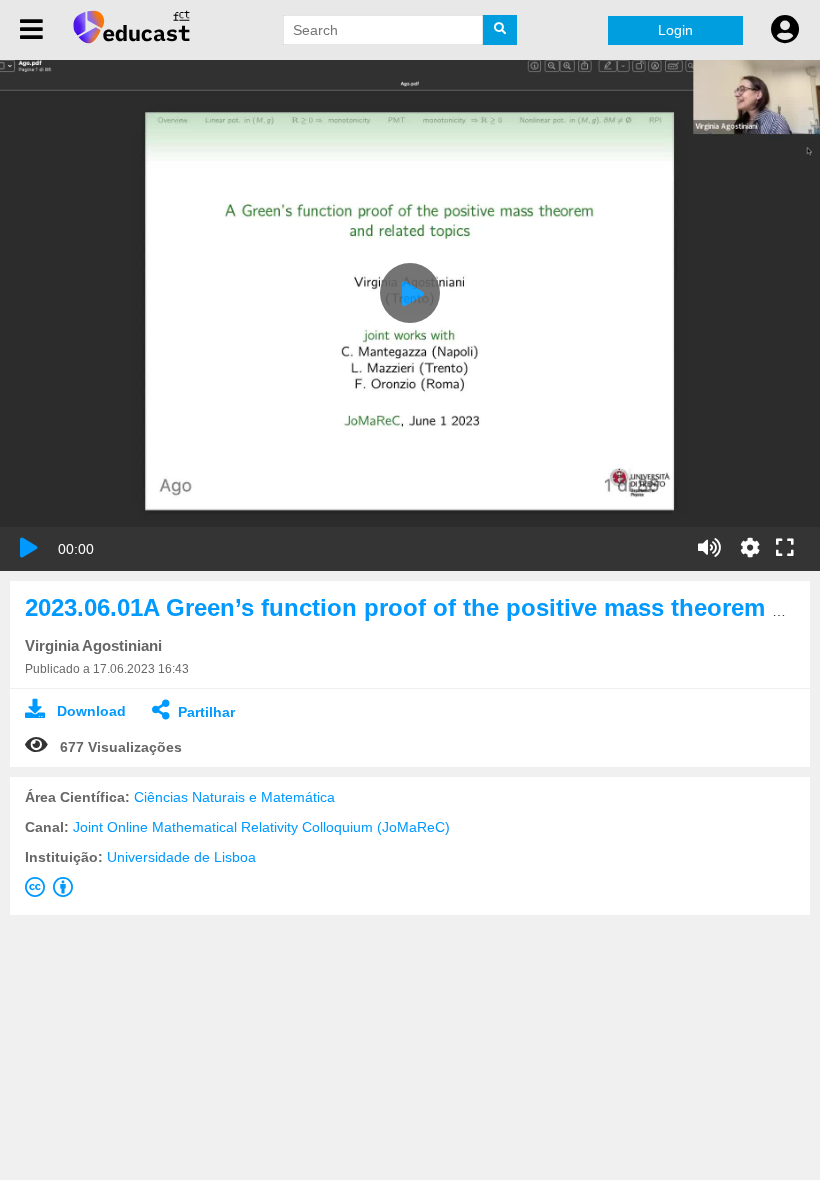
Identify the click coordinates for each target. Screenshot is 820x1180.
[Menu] (31, 30)
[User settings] (785, 30)
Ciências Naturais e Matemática (234, 797)
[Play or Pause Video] (29, 548)
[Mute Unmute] (709, 548)
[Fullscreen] (785, 549)
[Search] (500, 30)
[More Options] (750, 548)
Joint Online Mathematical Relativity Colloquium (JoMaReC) (261, 827)
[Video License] (53, 891)
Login (675, 30)
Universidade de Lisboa (181, 857)
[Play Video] (410, 293)
